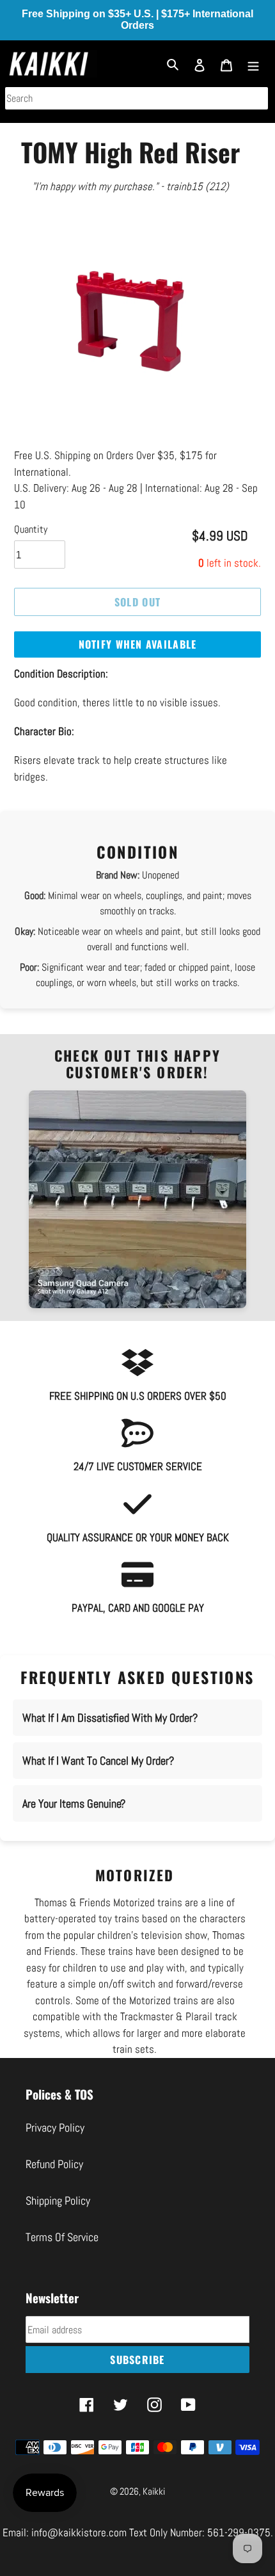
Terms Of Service (62, 2237)
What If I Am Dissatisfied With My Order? (110, 1718)
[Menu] (253, 64)
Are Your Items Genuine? (74, 1803)
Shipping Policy (58, 2200)
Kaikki (154, 2491)
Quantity (31, 529)
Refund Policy (54, 2164)
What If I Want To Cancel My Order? (98, 1761)
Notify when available (138, 644)
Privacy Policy (55, 2127)
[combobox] (137, 98)
